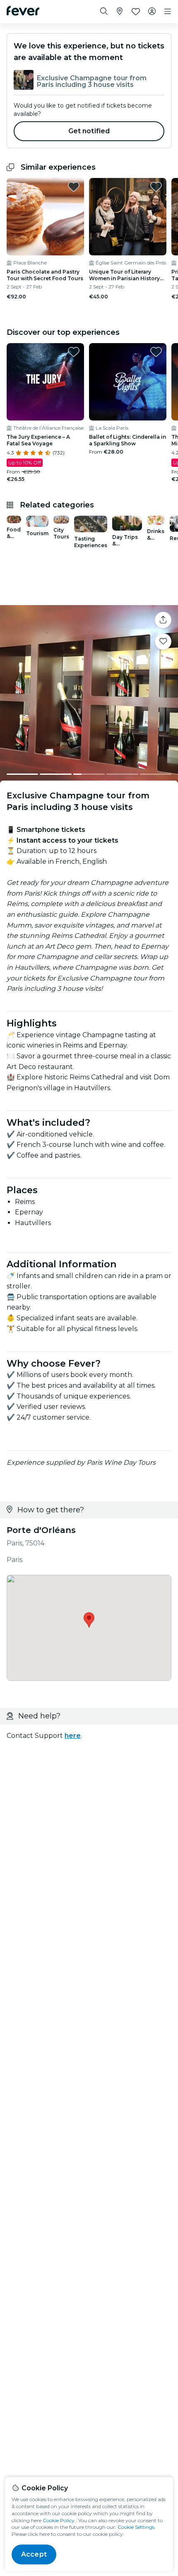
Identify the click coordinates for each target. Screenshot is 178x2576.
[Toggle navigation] (168, 12)
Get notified (89, 131)
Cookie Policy (59, 2520)
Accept (34, 2554)
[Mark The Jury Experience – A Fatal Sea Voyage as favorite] (74, 352)
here (73, 1736)
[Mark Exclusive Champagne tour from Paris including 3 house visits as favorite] (163, 642)
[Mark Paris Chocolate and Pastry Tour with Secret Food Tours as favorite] (74, 187)
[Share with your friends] (163, 620)
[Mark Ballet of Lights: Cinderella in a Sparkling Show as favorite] (156, 352)
